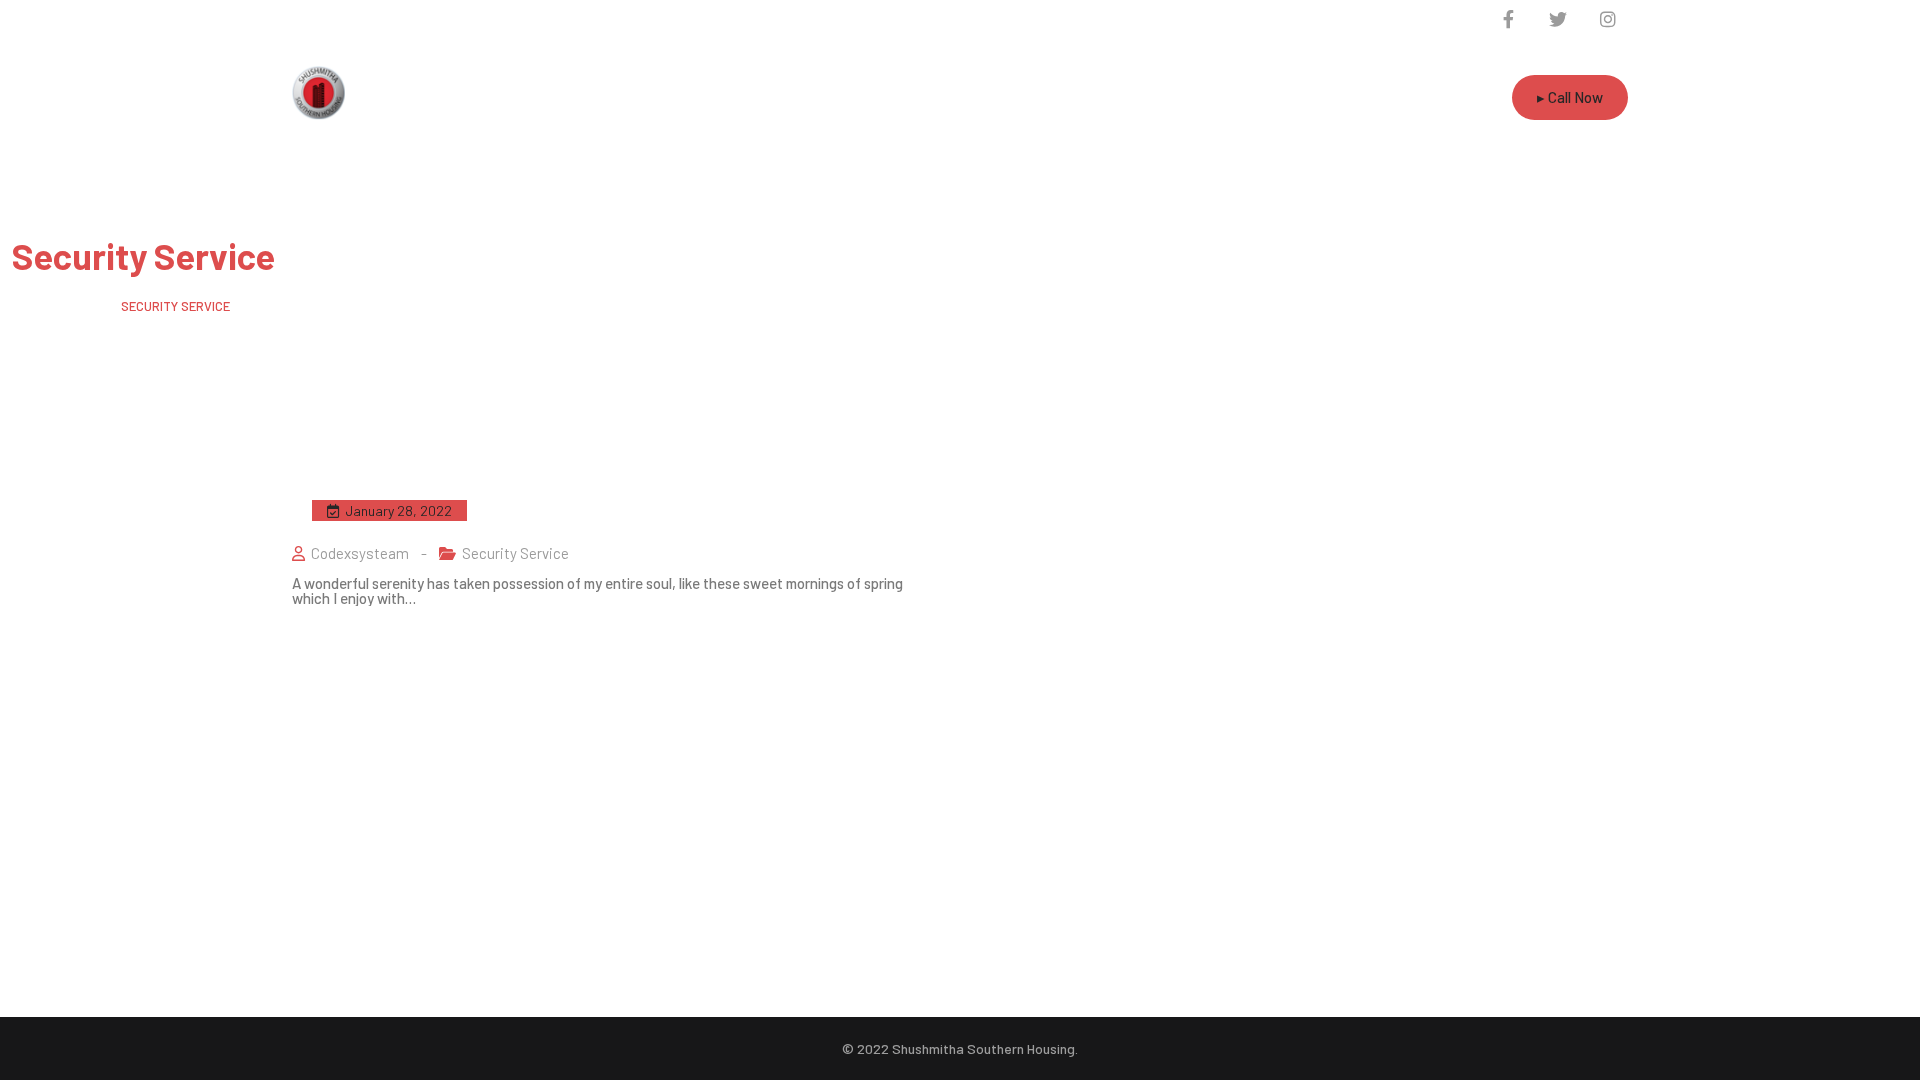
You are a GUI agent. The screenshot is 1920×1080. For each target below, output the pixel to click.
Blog (82, 306)
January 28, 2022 (398, 510)
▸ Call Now (1570, 97)
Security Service (515, 553)
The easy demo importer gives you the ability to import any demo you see (600, 508)
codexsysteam (360, 553)
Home (28, 306)
